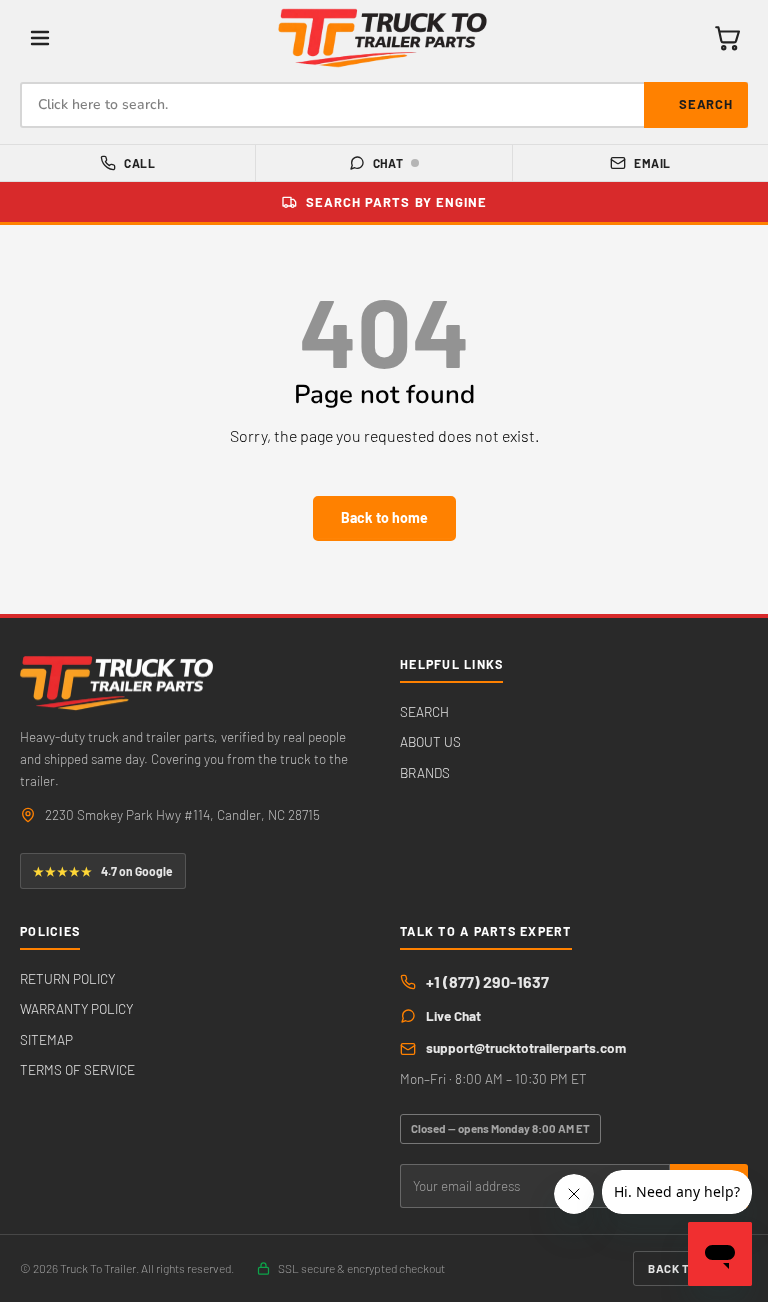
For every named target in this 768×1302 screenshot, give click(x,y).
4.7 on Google (103, 871)
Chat (388, 163)
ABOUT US (430, 741)
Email (652, 163)
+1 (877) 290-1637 (487, 981)
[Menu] (40, 38)
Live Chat (453, 1015)
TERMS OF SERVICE (77, 1069)
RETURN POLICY (67, 978)
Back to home (384, 517)
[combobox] (384, 105)
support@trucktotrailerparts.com (526, 1047)
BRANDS (425, 772)
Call (139, 163)
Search (706, 104)
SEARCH (424, 711)
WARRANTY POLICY (76, 1008)
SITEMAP (46, 1039)
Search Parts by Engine (396, 202)
